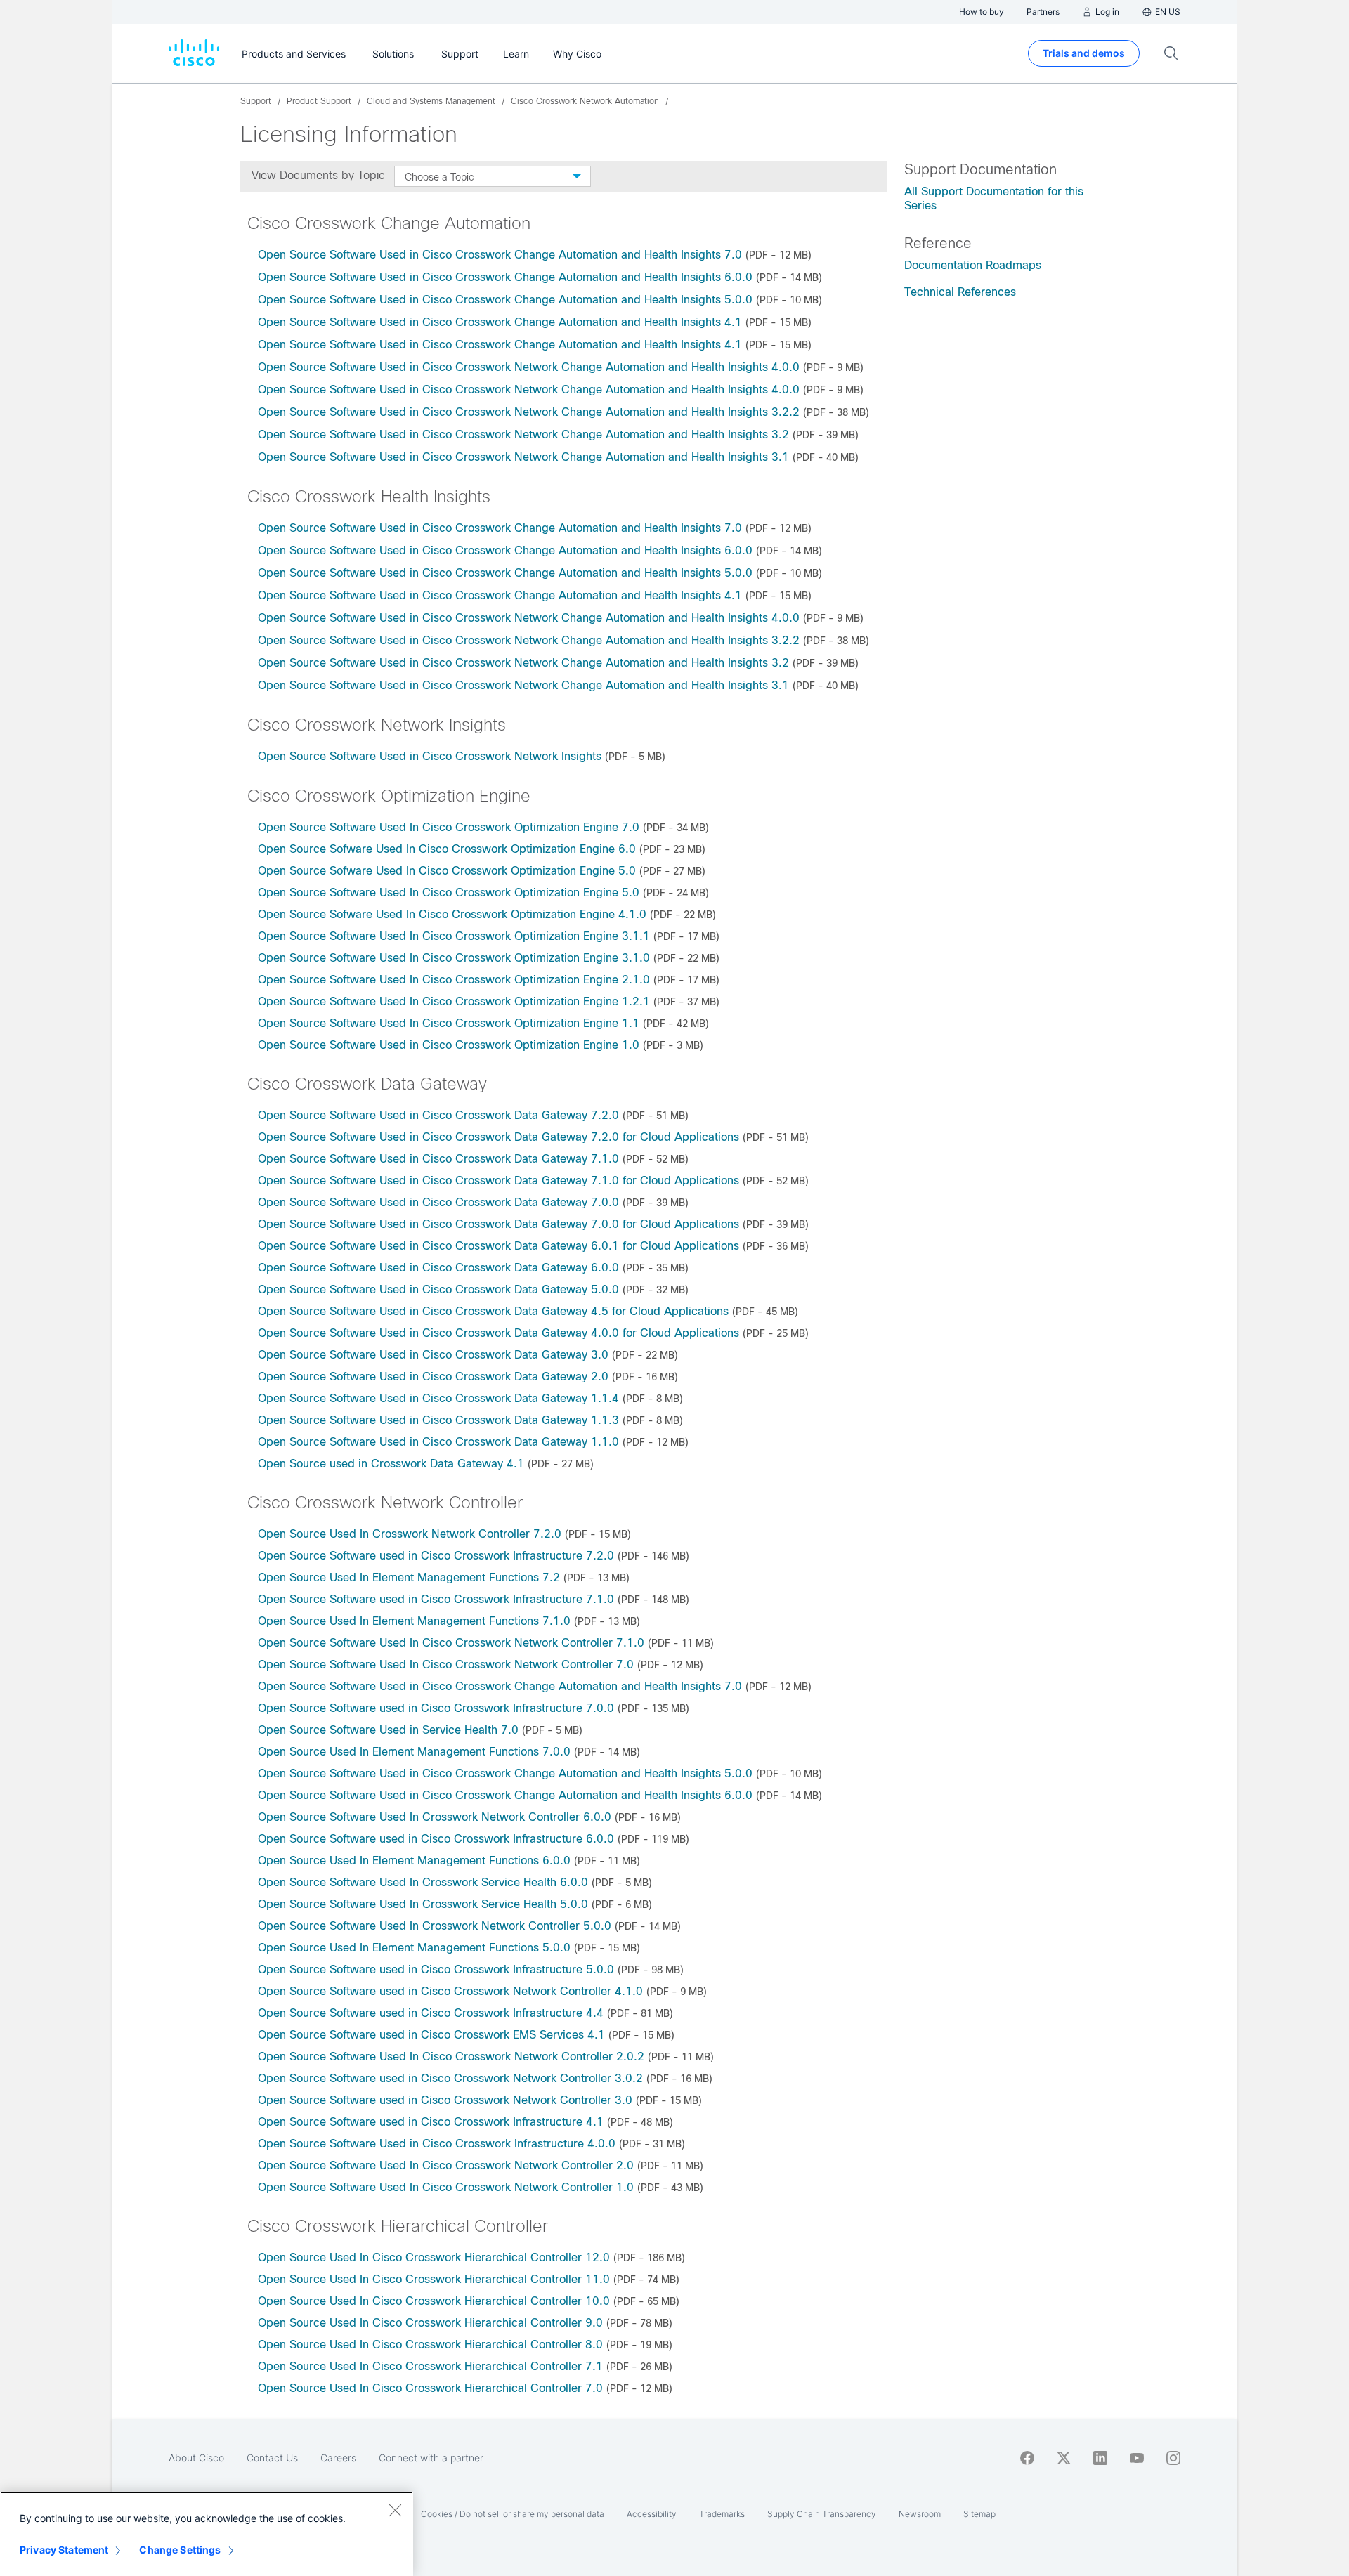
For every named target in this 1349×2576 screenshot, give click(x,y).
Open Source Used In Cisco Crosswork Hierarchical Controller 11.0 (434, 2279)
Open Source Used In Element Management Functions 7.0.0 (414, 1752)
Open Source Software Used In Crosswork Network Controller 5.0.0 (435, 1926)
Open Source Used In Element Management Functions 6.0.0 (414, 1861)
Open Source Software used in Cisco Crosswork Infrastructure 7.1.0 (436, 1599)
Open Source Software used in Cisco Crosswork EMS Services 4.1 (431, 2035)
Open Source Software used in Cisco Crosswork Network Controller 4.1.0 (450, 1991)
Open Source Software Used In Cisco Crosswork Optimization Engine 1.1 (449, 1023)
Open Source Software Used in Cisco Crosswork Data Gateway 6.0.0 (438, 1268)
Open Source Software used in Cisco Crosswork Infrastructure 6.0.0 (436, 1839)
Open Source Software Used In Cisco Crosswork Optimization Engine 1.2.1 (454, 1001)
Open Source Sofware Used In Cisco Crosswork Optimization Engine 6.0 (447, 849)
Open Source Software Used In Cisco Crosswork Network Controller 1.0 (446, 2187)
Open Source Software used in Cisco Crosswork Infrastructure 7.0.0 (436, 1708)
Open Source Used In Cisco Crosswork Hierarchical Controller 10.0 (434, 2301)
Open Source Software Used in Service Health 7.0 (388, 1730)
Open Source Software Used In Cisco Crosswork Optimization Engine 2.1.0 (454, 980)
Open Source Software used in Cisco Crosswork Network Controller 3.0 (445, 2100)
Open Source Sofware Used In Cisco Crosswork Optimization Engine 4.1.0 (452, 914)
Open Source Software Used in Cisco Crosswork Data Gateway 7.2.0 (438, 1115)
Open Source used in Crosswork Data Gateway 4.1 (391, 1464)
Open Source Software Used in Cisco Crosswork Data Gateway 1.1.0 (438, 1442)
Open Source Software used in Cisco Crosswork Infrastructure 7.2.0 (436, 1556)
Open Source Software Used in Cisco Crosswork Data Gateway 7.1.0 (438, 1159)
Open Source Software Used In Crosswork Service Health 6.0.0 (423, 1882)
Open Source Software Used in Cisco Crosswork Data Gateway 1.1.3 (438, 1420)
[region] (207, 2534)
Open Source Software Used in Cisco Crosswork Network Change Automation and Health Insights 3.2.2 (529, 412)
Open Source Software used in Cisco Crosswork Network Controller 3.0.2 (450, 2078)
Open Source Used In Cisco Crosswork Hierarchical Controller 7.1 (430, 2366)
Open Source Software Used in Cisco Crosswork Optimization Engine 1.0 (449, 1045)
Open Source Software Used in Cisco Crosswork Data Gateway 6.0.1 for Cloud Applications (498, 1246)
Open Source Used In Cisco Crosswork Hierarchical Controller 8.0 (430, 2345)
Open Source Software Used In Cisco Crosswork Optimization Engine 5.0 (449, 893)
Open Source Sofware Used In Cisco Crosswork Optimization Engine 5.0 (447, 871)
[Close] (395, 2510)
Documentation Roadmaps (973, 265)
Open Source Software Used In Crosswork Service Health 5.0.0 (423, 1904)
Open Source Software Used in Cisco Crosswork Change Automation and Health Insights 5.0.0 (505, 300)
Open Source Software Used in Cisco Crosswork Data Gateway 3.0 (433, 1355)
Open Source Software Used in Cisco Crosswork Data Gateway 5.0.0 (438, 1289)
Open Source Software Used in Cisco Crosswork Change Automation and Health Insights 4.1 (500, 322)
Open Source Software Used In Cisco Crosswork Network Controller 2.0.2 (451, 2057)
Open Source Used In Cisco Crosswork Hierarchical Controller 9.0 (430, 2323)
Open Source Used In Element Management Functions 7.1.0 (414, 1621)
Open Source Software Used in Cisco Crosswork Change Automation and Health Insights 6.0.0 (505, 277)
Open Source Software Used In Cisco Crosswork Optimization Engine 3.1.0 (454, 958)
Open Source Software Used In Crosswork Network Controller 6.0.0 (435, 1817)
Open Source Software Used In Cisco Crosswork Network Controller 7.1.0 (451, 1643)
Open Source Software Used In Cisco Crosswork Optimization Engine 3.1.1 (454, 936)
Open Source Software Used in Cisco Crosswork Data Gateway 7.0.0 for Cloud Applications (498, 1224)
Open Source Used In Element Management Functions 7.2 (409, 1577)
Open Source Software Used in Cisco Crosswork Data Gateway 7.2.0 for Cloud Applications (498, 1137)
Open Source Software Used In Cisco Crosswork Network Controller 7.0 (446, 1665)
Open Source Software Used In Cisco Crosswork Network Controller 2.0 (446, 2165)
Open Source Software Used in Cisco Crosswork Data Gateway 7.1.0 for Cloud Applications (498, 1181)
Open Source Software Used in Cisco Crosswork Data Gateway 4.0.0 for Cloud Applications (498, 1333)
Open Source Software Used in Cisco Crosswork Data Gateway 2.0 (433, 1377)
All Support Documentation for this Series (994, 198)
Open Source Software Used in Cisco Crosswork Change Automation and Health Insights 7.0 (500, 255)
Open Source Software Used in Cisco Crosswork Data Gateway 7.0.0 (438, 1202)
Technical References (960, 292)
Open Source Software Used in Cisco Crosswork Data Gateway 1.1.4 (438, 1398)
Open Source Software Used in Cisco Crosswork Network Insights (430, 756)
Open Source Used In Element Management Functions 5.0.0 (414, 1948)
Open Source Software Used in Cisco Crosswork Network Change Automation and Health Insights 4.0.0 (529, 367)
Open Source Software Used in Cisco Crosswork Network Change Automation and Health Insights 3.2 (523, 434)
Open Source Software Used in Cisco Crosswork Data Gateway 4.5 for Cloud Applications (493, 1311)
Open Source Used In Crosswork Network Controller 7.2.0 (410, 1534)
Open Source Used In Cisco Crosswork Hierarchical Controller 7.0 (430, 2388)
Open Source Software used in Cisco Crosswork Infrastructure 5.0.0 (436, 1969)
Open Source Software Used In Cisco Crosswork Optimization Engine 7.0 (449, 827)
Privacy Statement (64, 2550)
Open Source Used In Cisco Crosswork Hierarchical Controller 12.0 (434, 2257)
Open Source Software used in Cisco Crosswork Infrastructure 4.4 (431, 2013)
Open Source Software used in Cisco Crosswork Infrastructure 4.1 (431, 2122)
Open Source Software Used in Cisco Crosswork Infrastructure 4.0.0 (437, 2144)
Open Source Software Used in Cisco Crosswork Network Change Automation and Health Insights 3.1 (523, 457)
